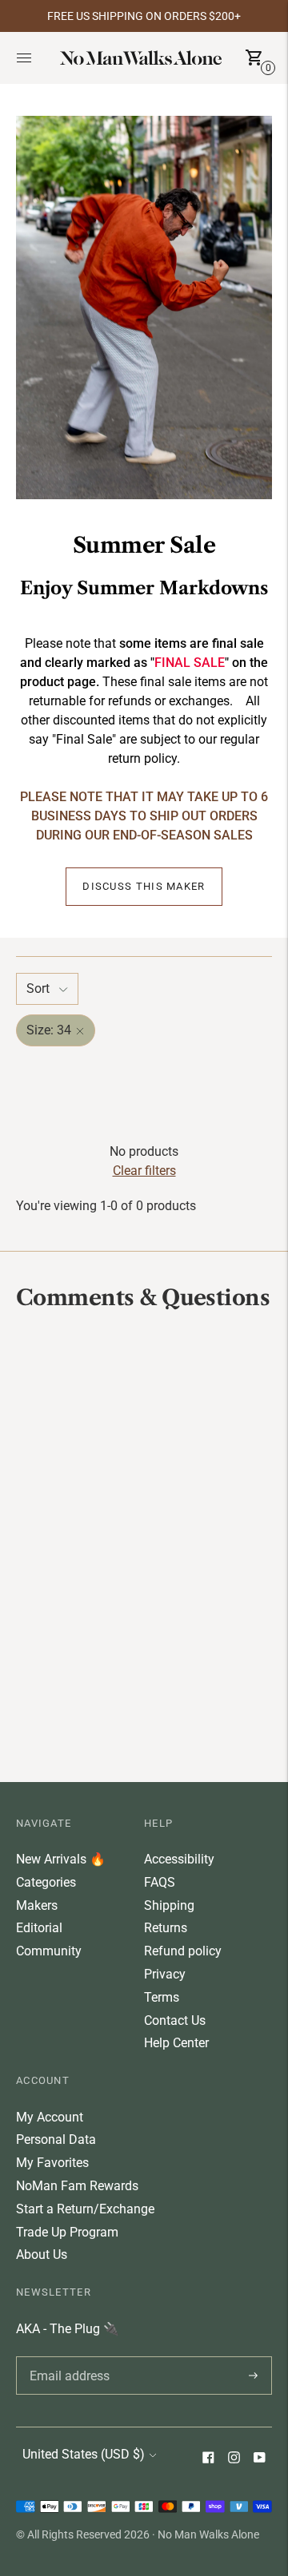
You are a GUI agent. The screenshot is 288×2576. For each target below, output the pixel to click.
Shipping (169, 1905)
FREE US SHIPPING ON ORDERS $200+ (144, 16)
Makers (37, 1905)
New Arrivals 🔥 (61, 1859)
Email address (67, 2356)
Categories (46, 1882)
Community (49, 1951)
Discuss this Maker (144, 886)
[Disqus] (144, 1545)
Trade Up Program (67, 2232)
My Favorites (52, 2163)
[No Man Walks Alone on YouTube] (259, 2459)
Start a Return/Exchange (85, 2209)
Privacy (165, 1974)
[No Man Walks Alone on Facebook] (208, 2459)
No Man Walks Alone (208, 2534)
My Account (50, 2117)
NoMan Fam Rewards (77, 2186)
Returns (166, 1928)
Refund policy (183, 1951)
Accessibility (179, 1859)
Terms (162, 1997)
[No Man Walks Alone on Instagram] (234, 2459)
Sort (38, 988)
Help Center (176, 2043)
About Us (42, 2254)
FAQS (160, 1882)
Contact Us (175, 2020)
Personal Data (56, 2139)
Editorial (39, 1928)
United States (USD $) (84, 2454)
